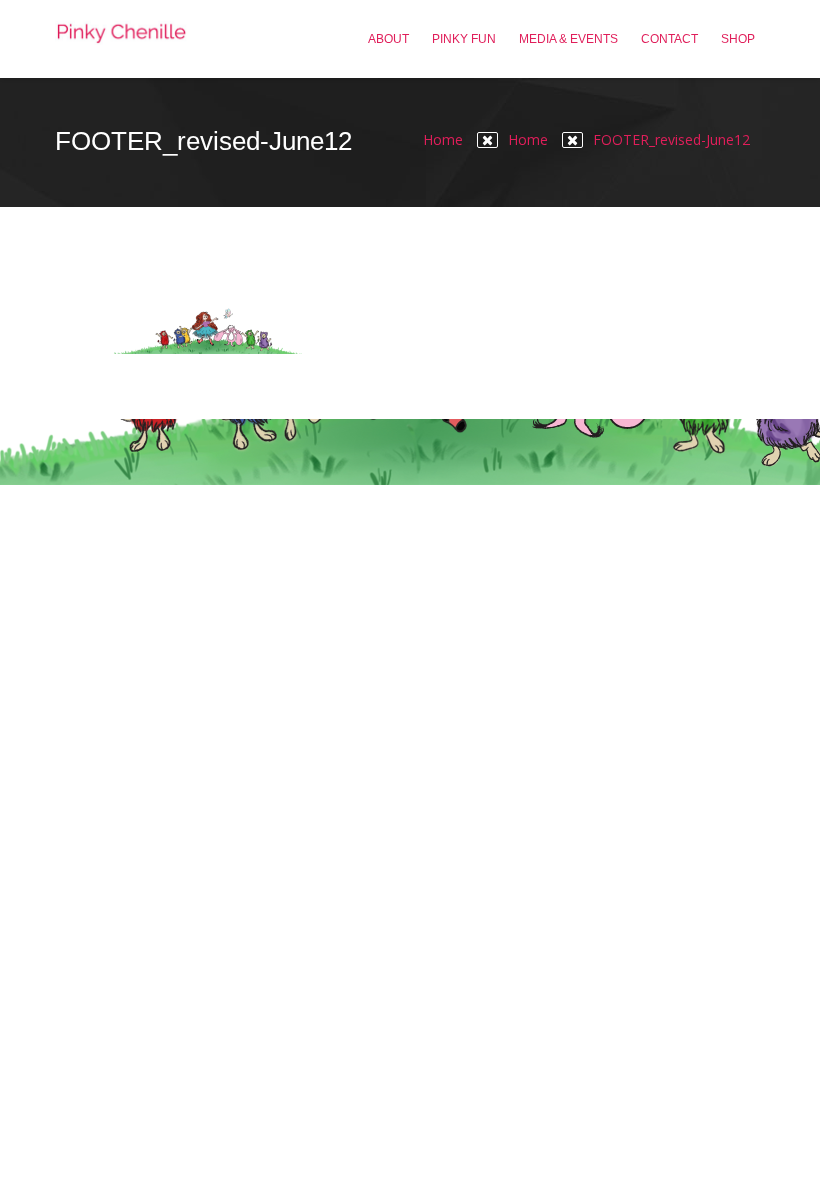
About (388, 39)
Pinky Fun (464, 39)
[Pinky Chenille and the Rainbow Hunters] (121, 39)
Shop (738, 39)
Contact (669, 39)
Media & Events (568, 39)
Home (443, 139)
